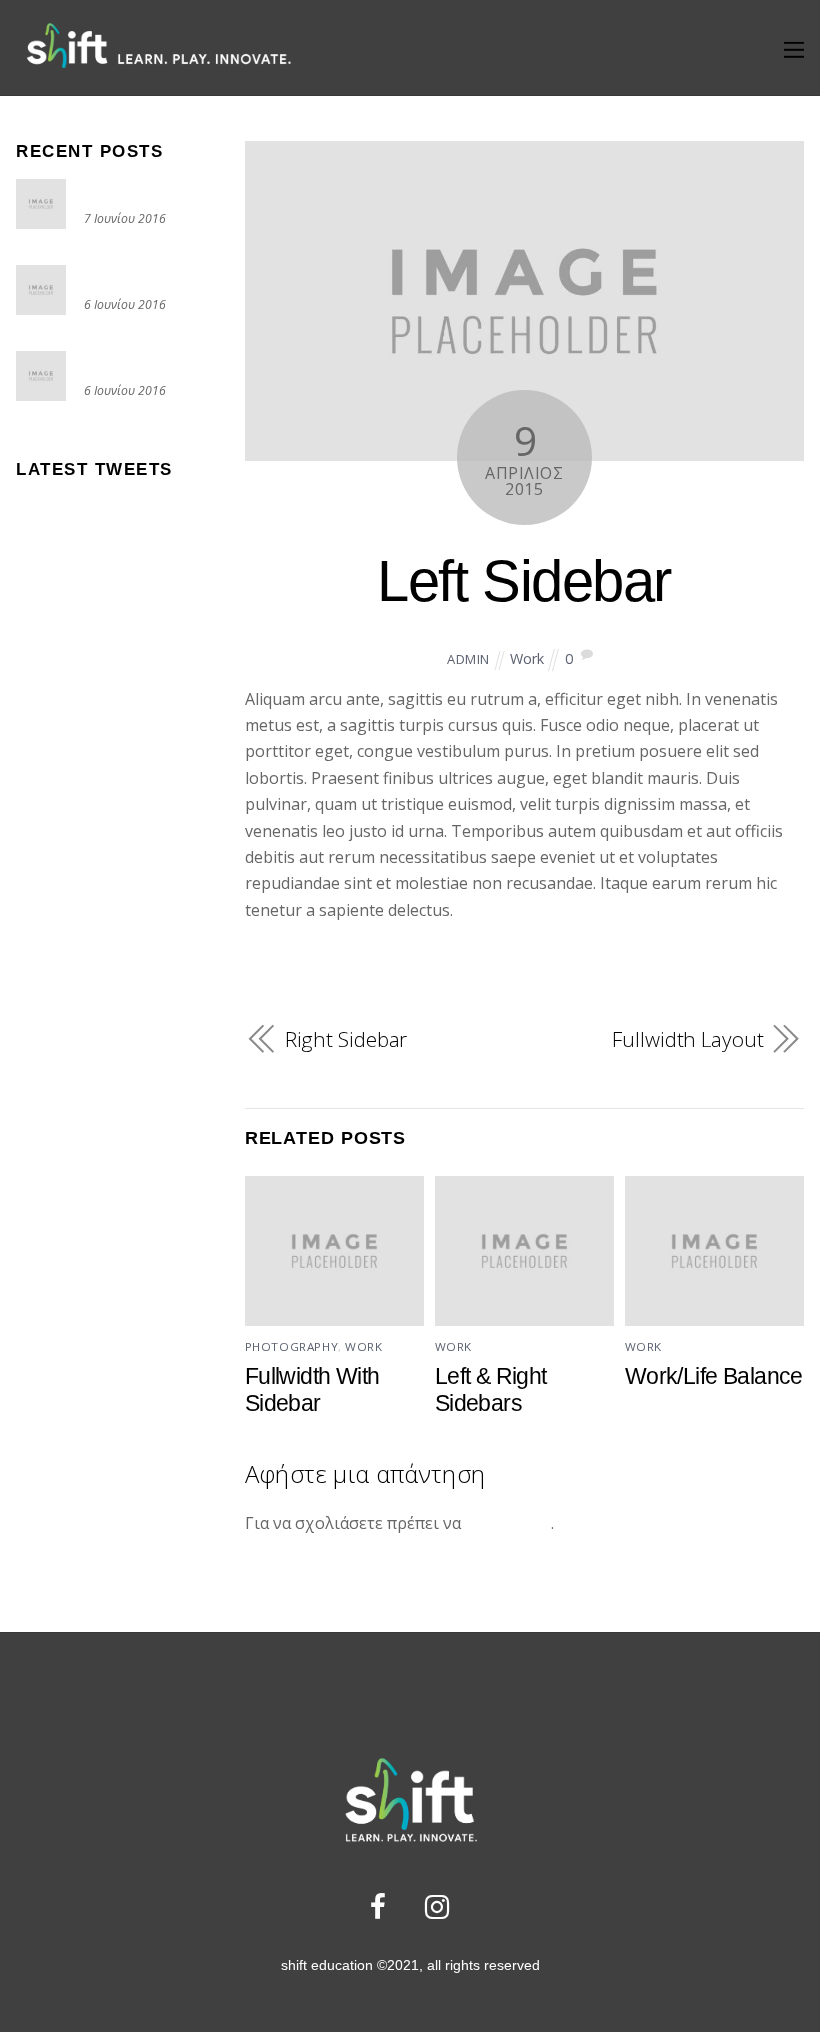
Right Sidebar (346, 1039)
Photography (291, 1346)
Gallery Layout (139, 189)
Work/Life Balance (714, 1376)
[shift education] (158, 66)
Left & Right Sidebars (491, 1389)
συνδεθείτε (508, 1523)
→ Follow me (59, 516)
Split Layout (129, 361)
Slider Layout (134, 275)
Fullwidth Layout (687, 1039)
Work (527, 658)
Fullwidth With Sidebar (312, 1389)
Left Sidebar (524, 581)
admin (468, 659)
